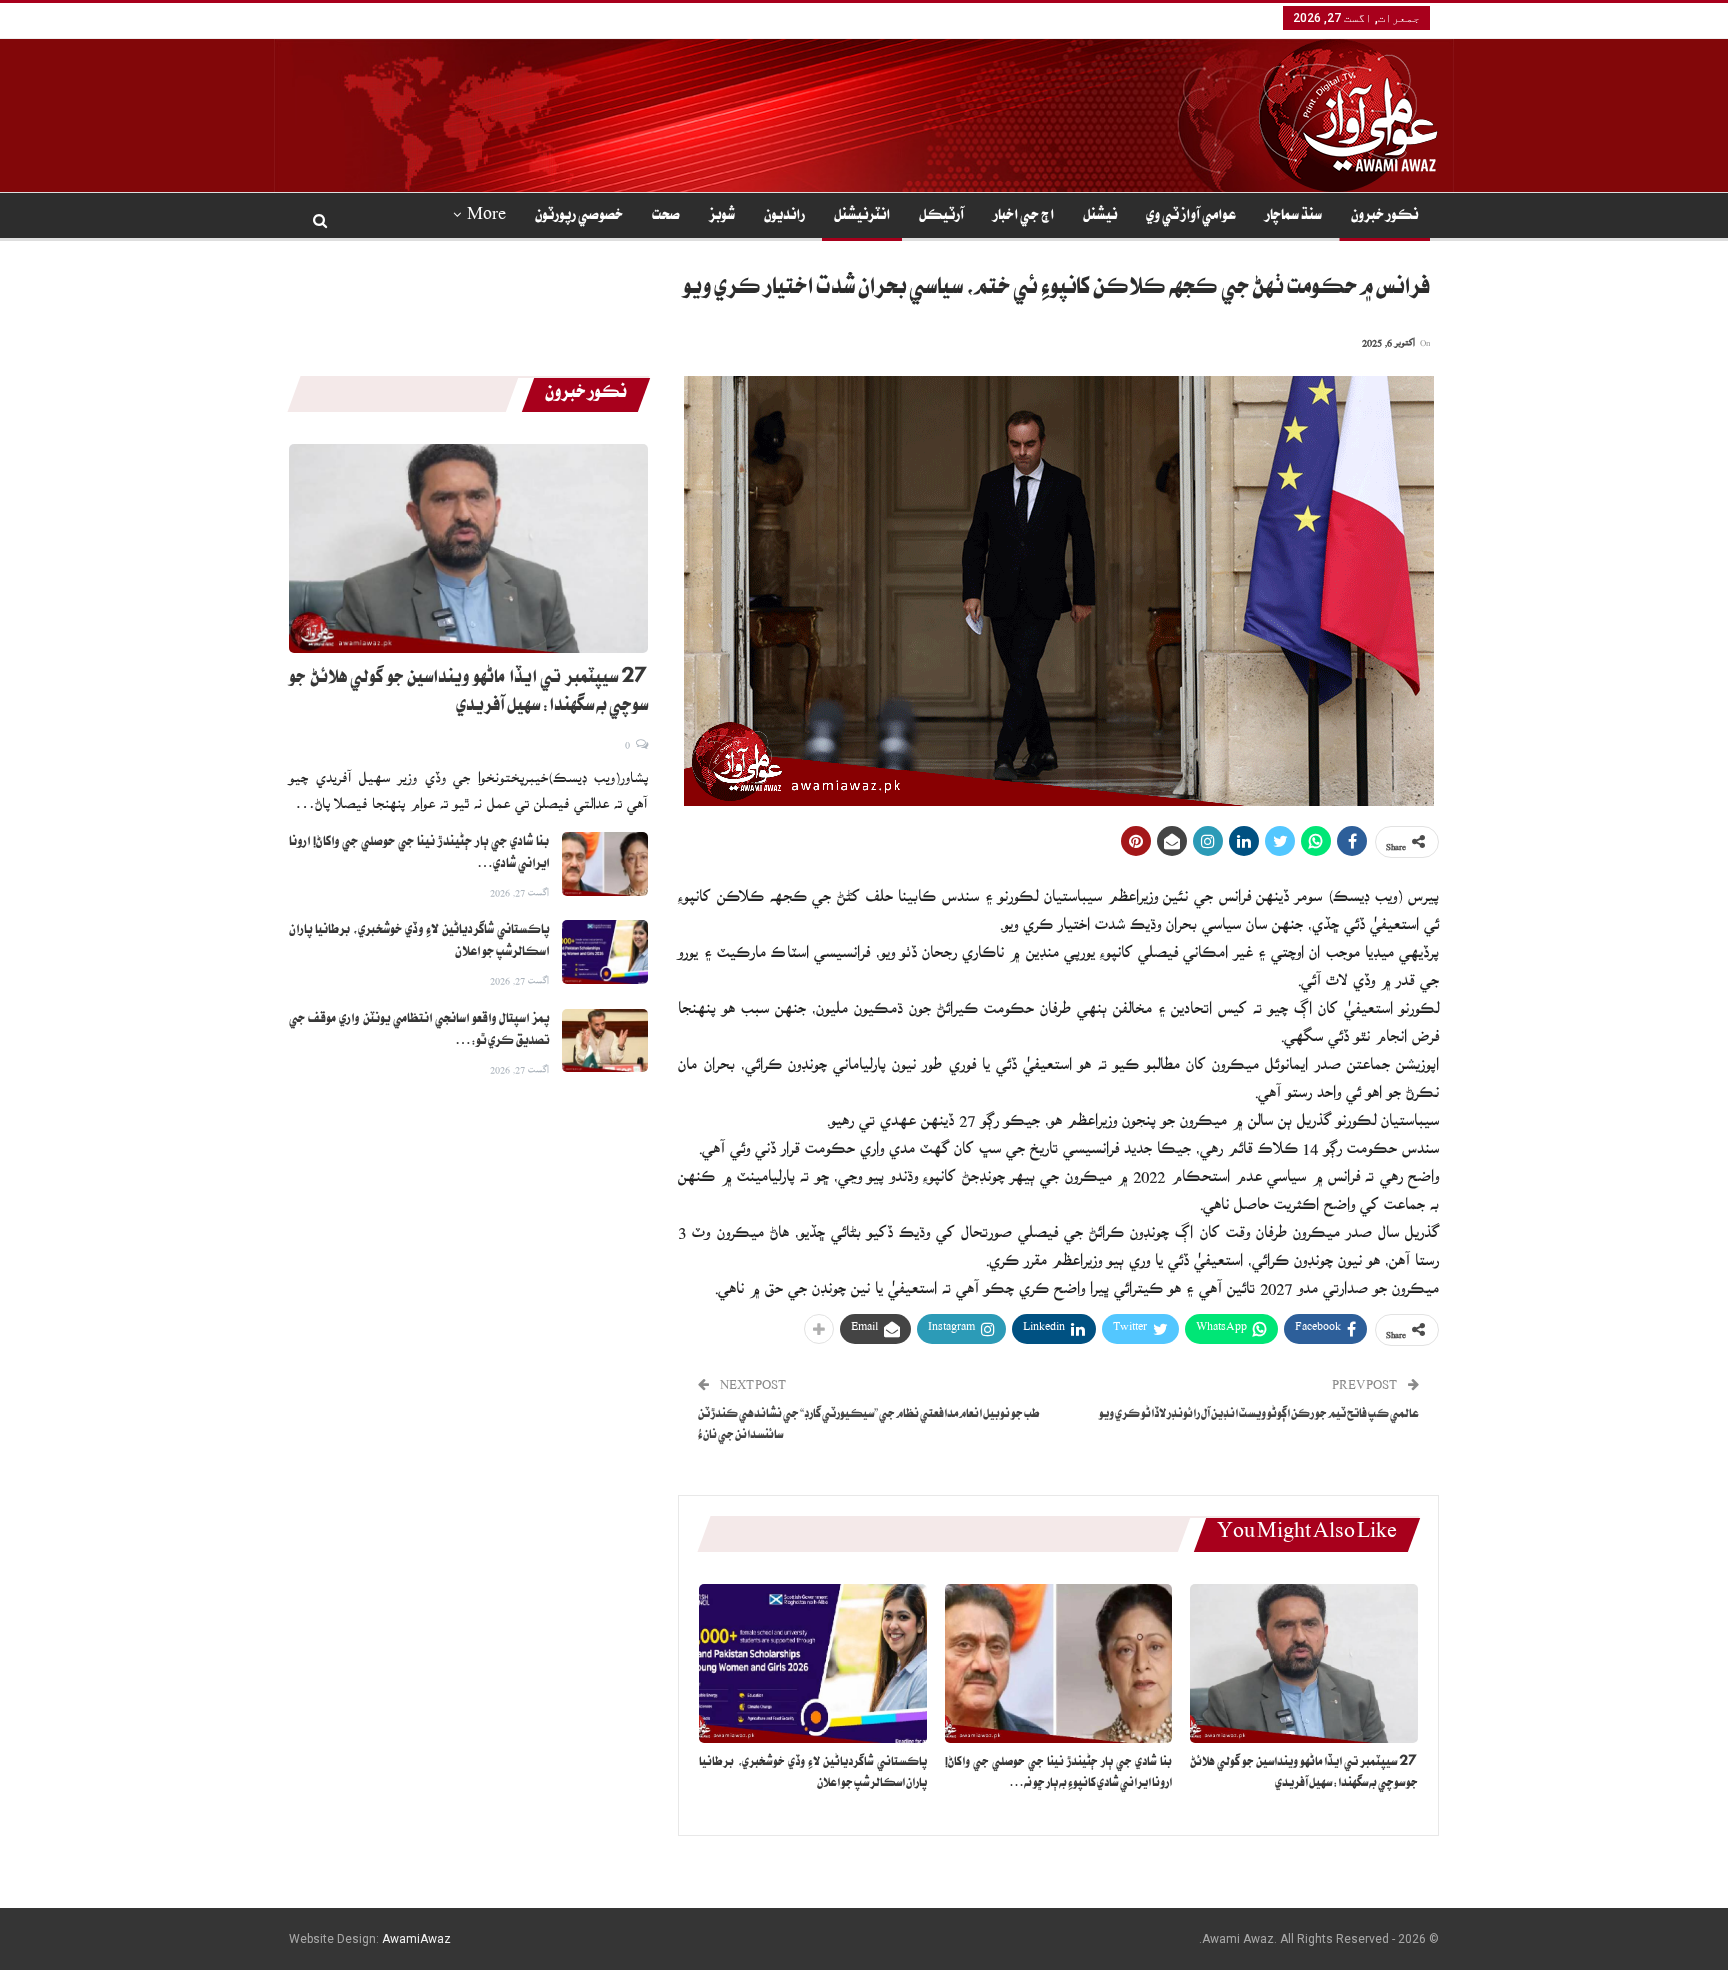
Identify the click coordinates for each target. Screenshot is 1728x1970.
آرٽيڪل (941, 217)
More (486, 217)
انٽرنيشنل (862, 217)
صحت (666, 217)
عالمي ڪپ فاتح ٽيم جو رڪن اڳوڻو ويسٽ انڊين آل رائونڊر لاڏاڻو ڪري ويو (1259, 1415)
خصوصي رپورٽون (579, 217)
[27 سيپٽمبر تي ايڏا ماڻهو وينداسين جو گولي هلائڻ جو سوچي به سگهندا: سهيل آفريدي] (1304, 1663)
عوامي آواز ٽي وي (1191, 217)
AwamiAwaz (416, 1939)
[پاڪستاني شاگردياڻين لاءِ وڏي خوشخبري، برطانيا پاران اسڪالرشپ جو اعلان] (813, 1663)
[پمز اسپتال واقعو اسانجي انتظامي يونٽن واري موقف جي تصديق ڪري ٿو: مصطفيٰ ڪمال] (605, 1041)
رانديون (784, 217)
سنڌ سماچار (1293, 217)
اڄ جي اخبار (1023, 217)
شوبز (722, 217)
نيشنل (1100, 217)
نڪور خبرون (1384, 217)
